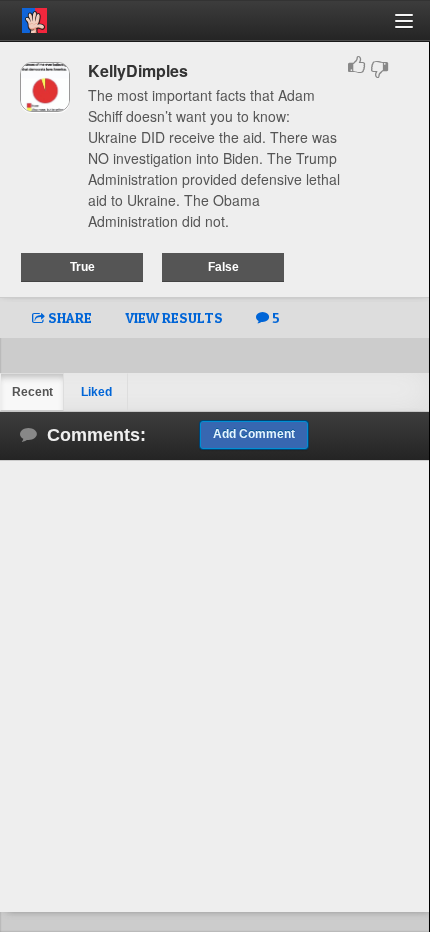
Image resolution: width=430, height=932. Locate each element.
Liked (96, 392)
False (223, 267)
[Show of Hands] (23, 17)
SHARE (68, 317)
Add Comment (254, 434)
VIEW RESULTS (174, 317)
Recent (32, 392)
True (82, 267)
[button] (415, 28)
